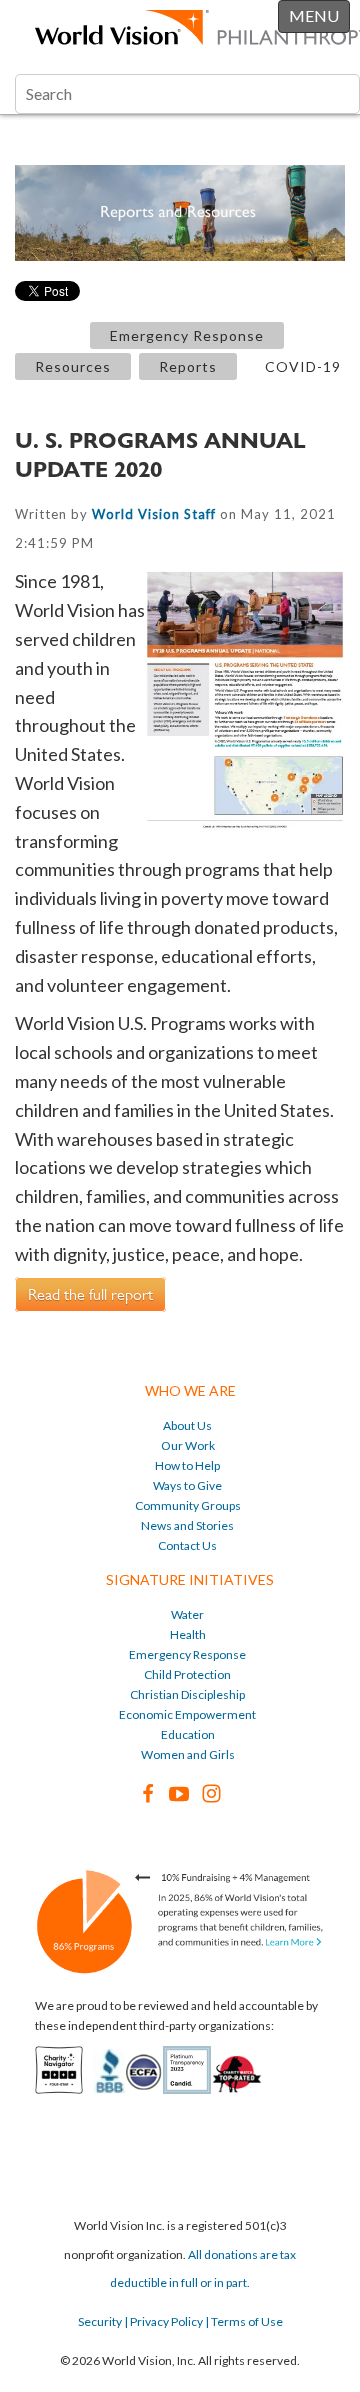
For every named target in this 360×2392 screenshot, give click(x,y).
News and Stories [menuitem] (187, 1525)
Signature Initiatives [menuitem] (190, 1579)
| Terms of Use (243, 2321)
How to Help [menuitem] (187, 1465)
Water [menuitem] (187, 1614)
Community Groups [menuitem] (188, 1505)
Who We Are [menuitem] (190, 1390)
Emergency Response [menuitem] (187, 1654)
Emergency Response (187, 335)
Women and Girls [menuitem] (188, 1754)
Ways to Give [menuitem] (187, 1485)
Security (100, 2321)
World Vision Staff (154, 514)
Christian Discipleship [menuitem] (187, 1694)
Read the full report (90, 1294)
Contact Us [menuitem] (187, 1545)
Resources (73, 366)
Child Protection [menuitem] (187, 1674)
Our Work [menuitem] (188, 1445)
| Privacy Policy (162, 2321)
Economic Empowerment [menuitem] (187, 1714)
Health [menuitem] (188, 1634)
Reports (188, 366)
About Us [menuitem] (187, 1425)
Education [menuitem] (188, 1734)
